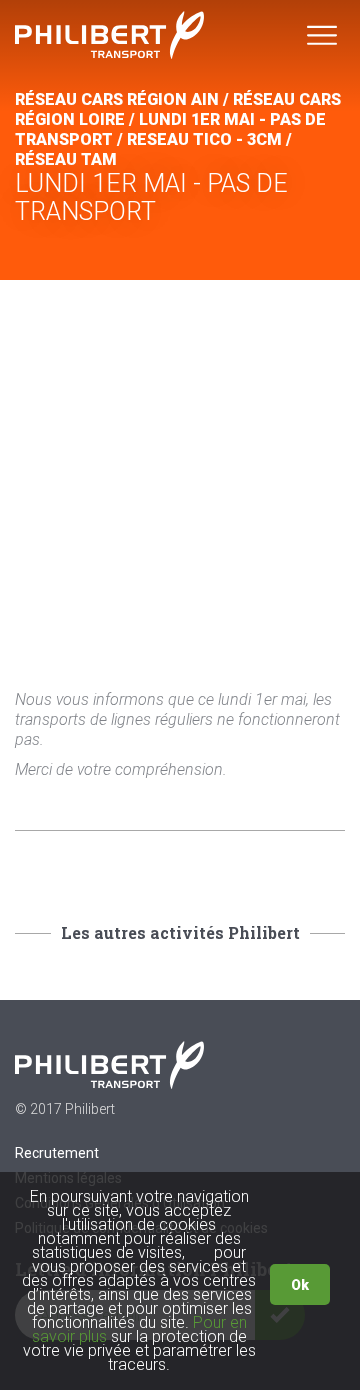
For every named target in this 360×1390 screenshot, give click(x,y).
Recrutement (57, 1153)
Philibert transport (110, 35)
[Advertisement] (180, 470)
